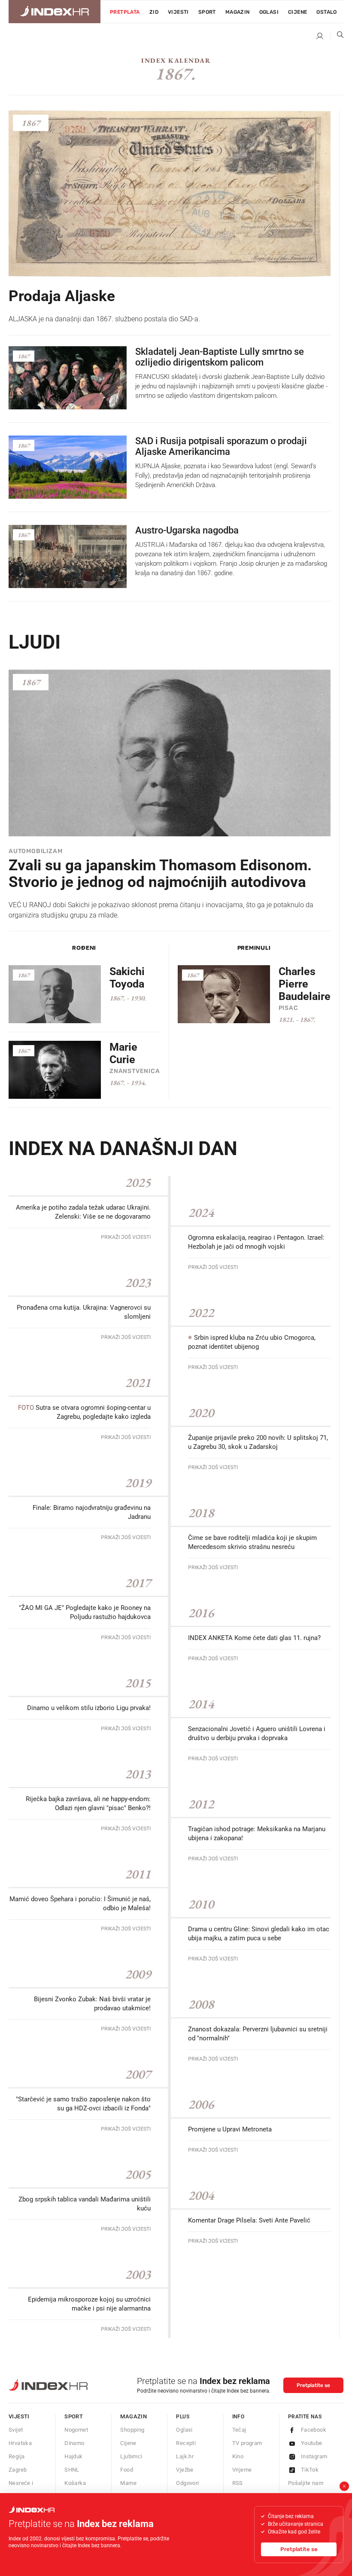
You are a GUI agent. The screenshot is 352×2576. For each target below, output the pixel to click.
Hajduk (73, 2456)
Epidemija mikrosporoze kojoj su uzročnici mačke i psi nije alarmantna (89, 2304)
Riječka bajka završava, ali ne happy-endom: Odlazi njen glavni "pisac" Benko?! (88, 1803)
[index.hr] (55, 12)
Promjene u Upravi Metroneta (230, 2129)
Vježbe (185, 2470)
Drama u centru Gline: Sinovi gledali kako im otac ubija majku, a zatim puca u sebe (259, 1934)
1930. (138, 998)
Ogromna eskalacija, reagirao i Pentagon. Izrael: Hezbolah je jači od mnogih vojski (256, 1242)
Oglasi (269, 12)
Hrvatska (20, 2443)
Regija (17, 2456)
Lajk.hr (185, 2456)
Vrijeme (242, 2470)
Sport (207, 12)
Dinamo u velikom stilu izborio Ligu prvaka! (89, 1708)
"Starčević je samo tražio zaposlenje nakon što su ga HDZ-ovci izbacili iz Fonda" (83, 2104)
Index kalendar (176, 60)
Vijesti (178, 12)
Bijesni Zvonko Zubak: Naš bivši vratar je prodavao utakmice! (92, 2004)
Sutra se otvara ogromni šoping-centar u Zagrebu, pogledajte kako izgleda (84, 1412)
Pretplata (125, 12)
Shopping (132, 2430)
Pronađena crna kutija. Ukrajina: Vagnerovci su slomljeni (84, 1312)
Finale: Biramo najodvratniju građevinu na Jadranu (92, 1512)
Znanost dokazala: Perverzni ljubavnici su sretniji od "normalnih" (258, 2034)
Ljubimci (131, 2456)
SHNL (72, 2470)
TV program (247, 2443)
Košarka (75, 2483)
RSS (238, 2483)
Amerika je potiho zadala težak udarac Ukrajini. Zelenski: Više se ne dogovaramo (83, 1212)
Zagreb (18, 2470)
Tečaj (239, 2430)
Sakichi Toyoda (127, 978)
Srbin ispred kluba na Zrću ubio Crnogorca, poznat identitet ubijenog (252, 1342)
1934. (138, 1083)
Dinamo (74, 2443)
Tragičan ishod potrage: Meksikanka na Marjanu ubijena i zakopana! (257, 1834)
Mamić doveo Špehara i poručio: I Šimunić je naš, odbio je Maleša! (80, 1904)
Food (127, 2470)
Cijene (297, 12)
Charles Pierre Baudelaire (305, 984)
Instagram (314, 2456)
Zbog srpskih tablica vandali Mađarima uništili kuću (85, 2204)
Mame (128, 2483)
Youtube (312, 2443)
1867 (31, 123)
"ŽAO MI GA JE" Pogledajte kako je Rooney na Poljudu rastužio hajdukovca (85, 1612)
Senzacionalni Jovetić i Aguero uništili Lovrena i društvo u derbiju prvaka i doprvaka (257, 1733)
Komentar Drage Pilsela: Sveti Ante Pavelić (249, 2220)
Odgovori (187, 2483)
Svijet (16, 2430)
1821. (287, 1020)
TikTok (310, 2470)
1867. (118, 998)
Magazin (134, 2416)
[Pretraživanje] (337, 37)
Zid (154, 12)
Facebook (314, 2430)
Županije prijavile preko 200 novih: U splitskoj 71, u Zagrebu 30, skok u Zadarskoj (258, 1442)
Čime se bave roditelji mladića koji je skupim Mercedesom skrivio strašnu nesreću (252, 1542)
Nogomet (76, 2430)
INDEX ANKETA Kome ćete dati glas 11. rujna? (254, 1638)
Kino (238, 2456)
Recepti (186, 2443)
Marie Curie (123, 1053)
